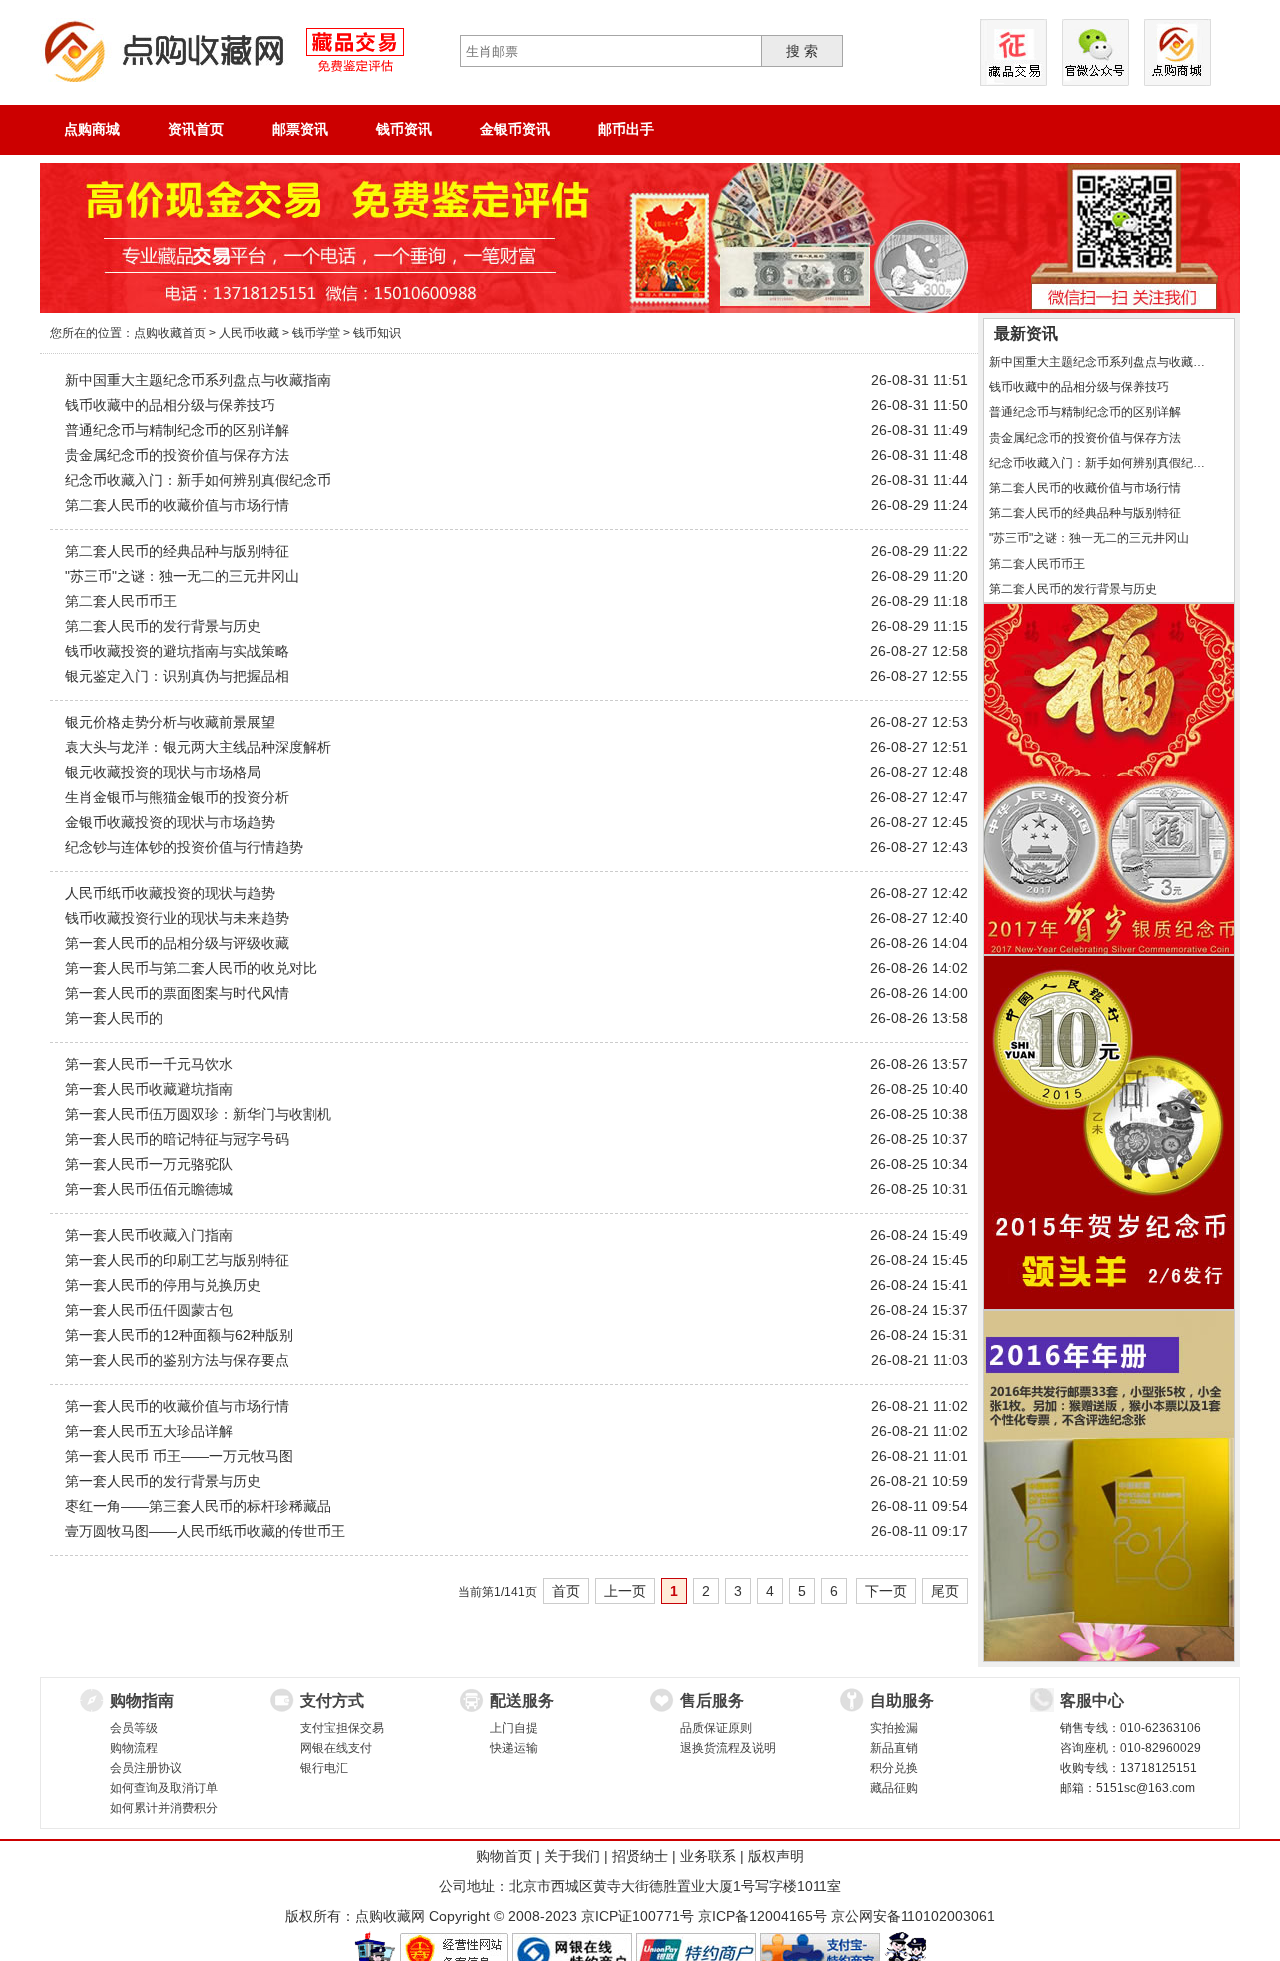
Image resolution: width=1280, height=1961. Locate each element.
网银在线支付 (336, 1748)
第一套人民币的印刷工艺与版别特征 (177, 1260)
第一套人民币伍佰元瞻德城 (149, 1189)
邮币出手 (626, 129)
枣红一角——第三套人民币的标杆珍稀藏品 (198, 1506)
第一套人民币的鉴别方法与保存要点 (177, 1360)
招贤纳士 (640, 1856)
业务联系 (708, 1856)
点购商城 (92, 129)
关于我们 (572, 1856)
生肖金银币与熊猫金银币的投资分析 (177, 797)
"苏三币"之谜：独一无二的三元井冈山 (182, 576)
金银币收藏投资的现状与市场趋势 (170, 822)
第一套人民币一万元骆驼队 (149, 1164)
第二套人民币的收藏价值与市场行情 (177, 505)
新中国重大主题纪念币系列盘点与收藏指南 (198, 380)
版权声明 (776, 1856)
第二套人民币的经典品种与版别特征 (177, 551)
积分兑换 (894, 1768)
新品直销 (894, 1748)
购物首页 (504, 1856)
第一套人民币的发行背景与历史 (163, 1481)
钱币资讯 (404, 129)
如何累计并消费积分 (164, 1808)
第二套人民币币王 (121, 601)
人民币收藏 (249, 333)
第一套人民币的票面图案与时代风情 (177, 993)
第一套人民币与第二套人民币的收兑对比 (191, 968)
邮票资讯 (300, 129)
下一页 (886, 1591)
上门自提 (514, 1728)
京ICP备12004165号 (762, 1916)
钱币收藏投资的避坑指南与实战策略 (177, 651)
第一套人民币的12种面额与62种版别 (179, 1335)
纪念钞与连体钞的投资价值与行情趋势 (184, 847)
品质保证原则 (716, 1728)
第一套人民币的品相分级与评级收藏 (177, 943)
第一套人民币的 (114, 1018)
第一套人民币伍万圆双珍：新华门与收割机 (198, 1114)
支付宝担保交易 (342, 1728)
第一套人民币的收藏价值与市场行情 (177, 1406)
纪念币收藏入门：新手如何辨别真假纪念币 (198, 480)
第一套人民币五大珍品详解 (149, 1431)
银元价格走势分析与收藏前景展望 (170, 722)
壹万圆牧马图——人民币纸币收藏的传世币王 (205, 1531)
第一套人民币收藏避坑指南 (149, 1089)
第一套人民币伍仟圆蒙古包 (149, 1310)
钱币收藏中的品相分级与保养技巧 (170, 405)
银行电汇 (324, 1768)
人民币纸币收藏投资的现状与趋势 (170, 893)
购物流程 (134, 1748)
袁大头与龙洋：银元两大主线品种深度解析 (198, 747)
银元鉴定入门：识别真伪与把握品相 (177, 676)
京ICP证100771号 (637, 1916)
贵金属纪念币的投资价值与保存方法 (177, 455)
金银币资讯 (515, 129)
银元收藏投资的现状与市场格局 (163, 772)
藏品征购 (894, 1788)
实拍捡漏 (894, 1728)
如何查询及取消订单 (164, 1788)
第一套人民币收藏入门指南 (149, 1235)
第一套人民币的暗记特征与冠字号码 (177, 1139)
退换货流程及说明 (728, 1748)
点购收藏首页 (170, 333)
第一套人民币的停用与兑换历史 (163, 1285)
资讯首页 (196, 129)
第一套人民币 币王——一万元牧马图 (179, 1456)
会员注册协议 (146, 1768)
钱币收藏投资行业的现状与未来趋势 (177, 918)
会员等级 (134, 1728)
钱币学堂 (316, 333)
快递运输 (514, 1748)
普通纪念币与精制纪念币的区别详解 (177, 430)
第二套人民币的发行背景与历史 (163, 626)
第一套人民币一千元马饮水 (149, 1064)
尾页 (945, 1591)
